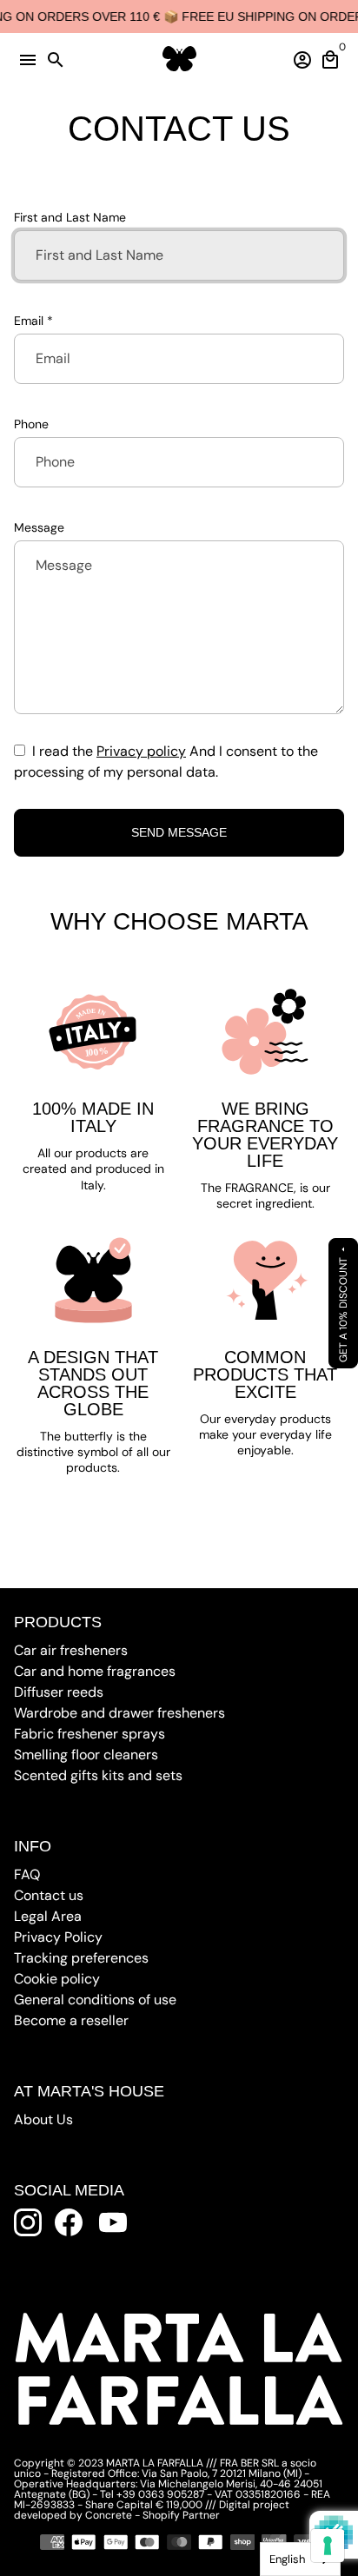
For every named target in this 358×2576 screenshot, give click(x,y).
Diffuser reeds (59, 1692)
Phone (31, 424)
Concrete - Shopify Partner (152, 2515)
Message (39, 527)
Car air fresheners (71, 1650)
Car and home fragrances (95, 1671)
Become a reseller (71, 2020)
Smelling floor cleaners (86, 1755)
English (287, 2559)
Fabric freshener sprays (89, 1734)
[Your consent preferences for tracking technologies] (328, 2546)
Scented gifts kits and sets (98, 1775)
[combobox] (300, 2559)
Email (33, 321)
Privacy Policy (58, 1937)
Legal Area (48, 1916)
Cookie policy (57, 1979)
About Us (43, 2119)
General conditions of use (95, 2000)
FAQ (27, 1874)
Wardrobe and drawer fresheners (119, 1713)
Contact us (49, 1895)
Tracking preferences (81, 1958)
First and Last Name (70, 217)
